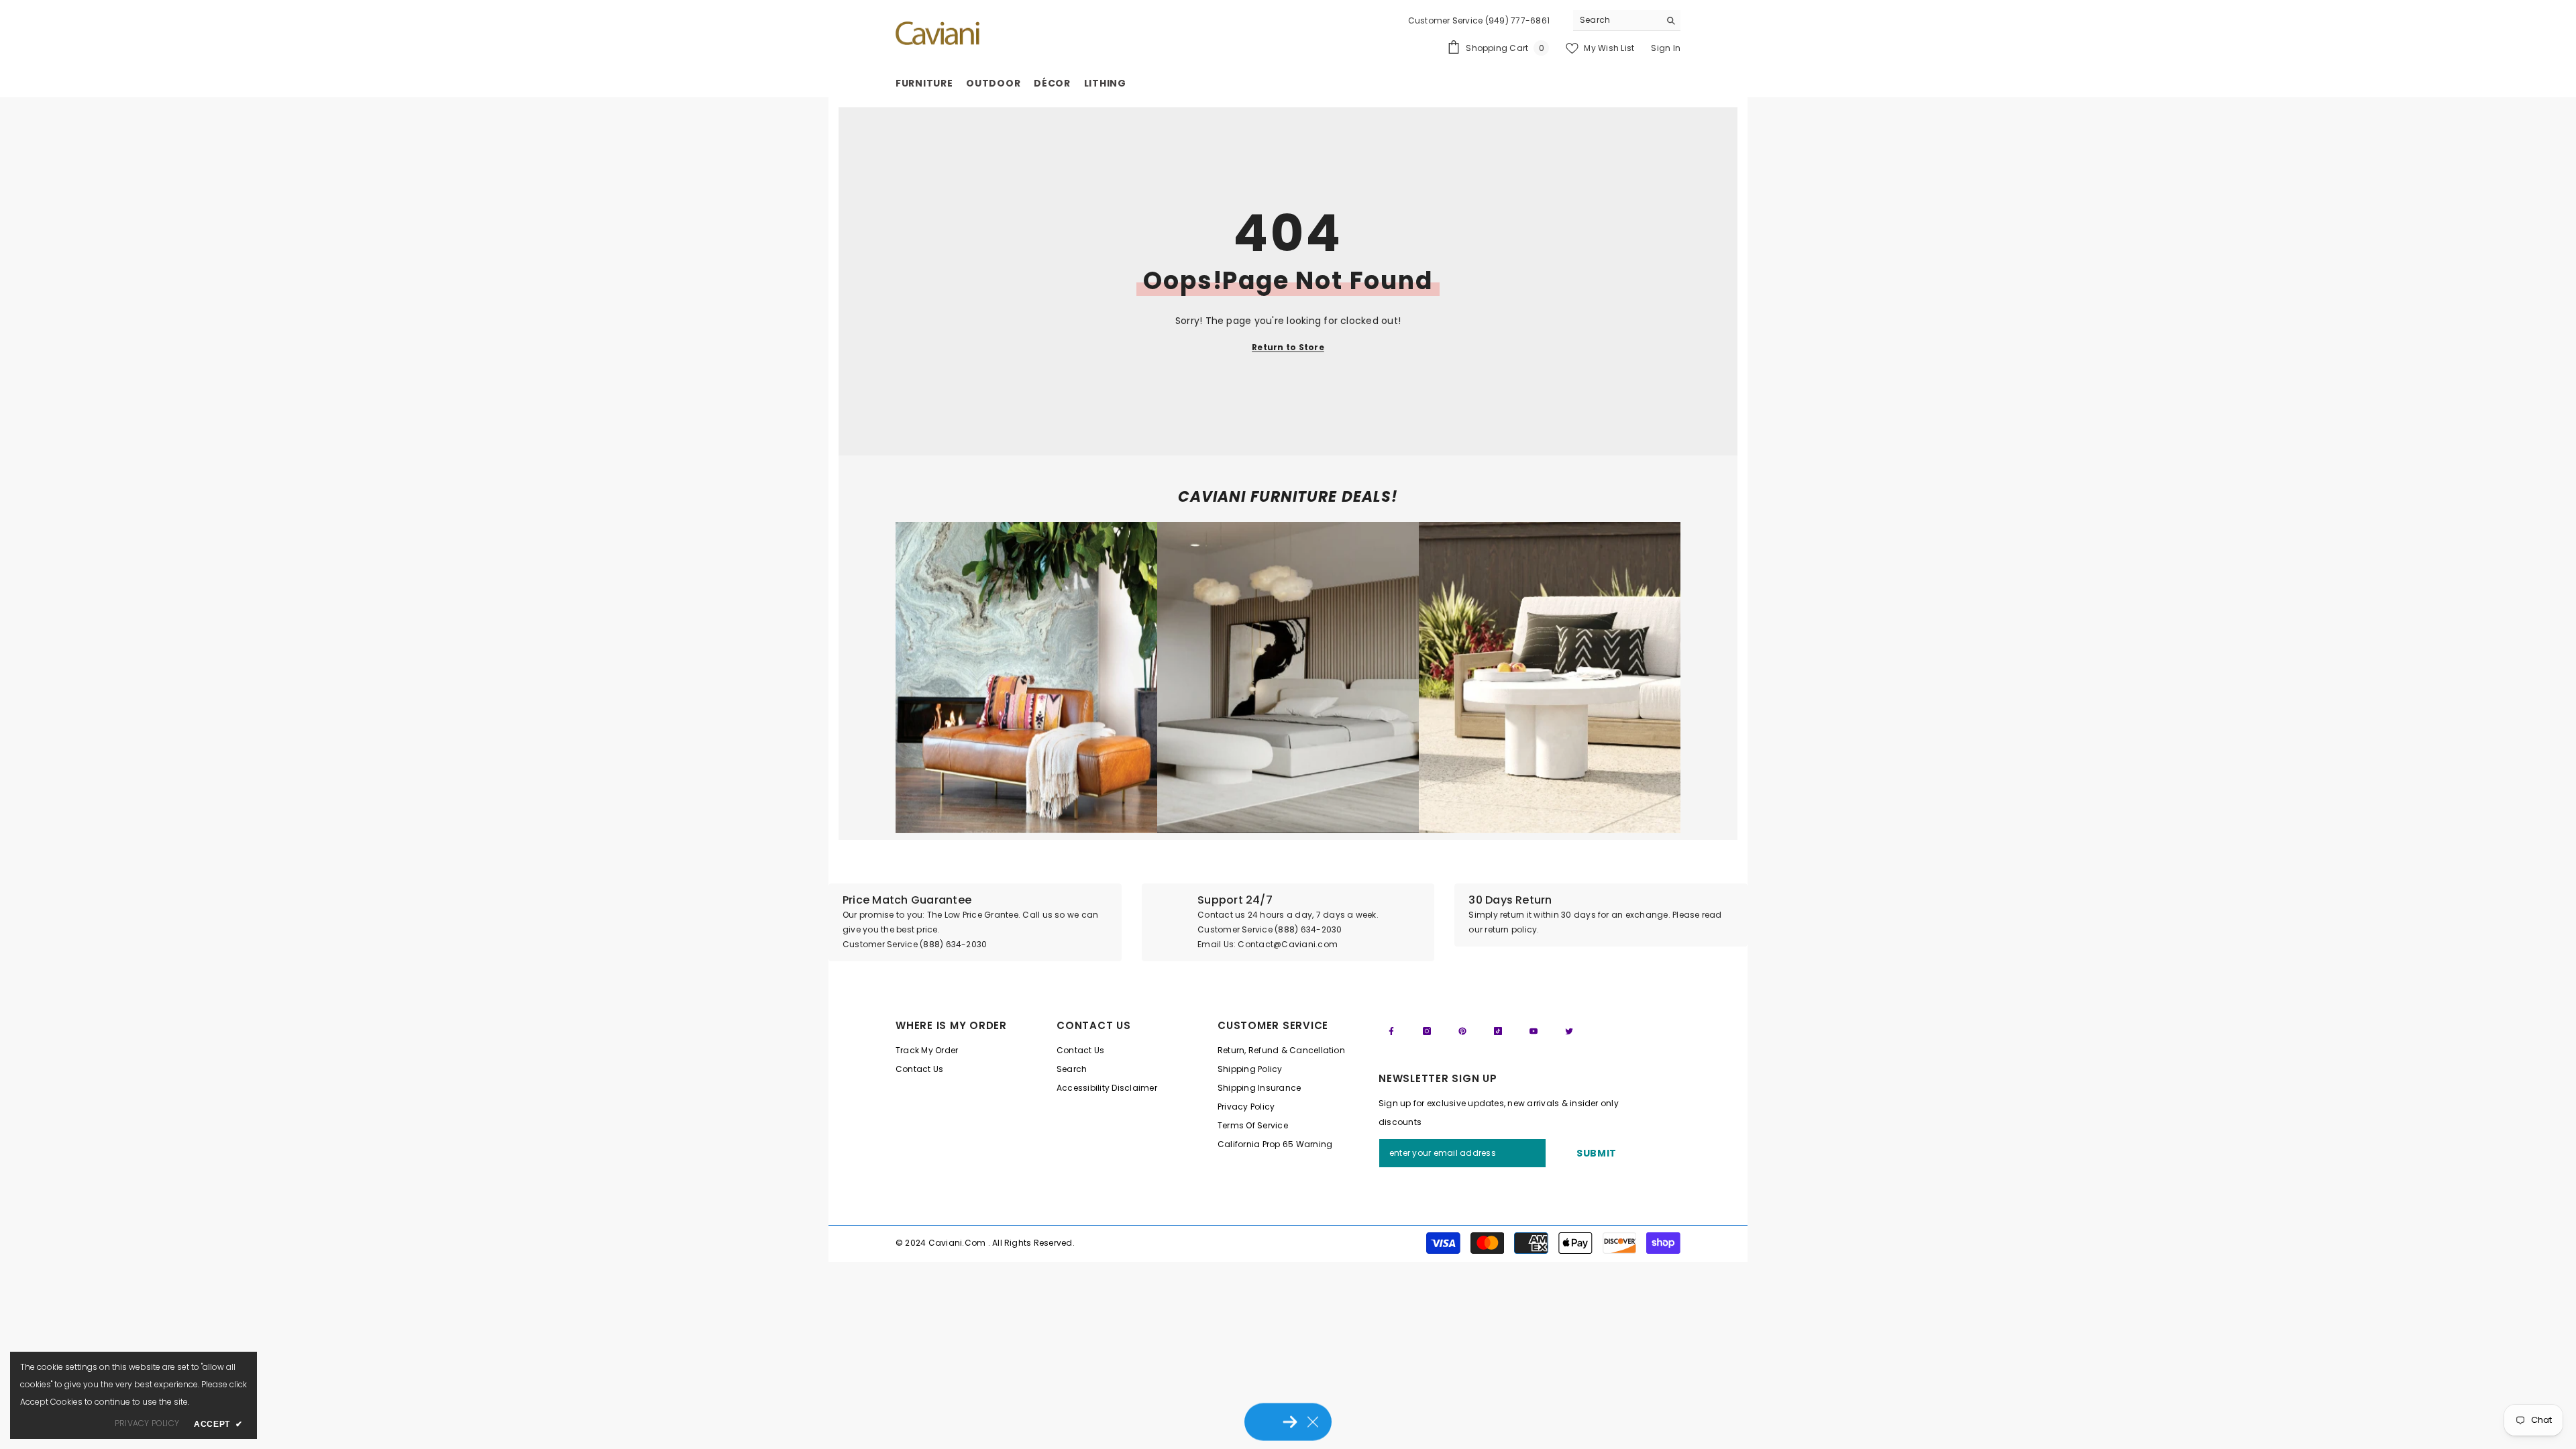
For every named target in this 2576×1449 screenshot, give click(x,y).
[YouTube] (1534, 1031)
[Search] (1627, 20)
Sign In (1666, 48)
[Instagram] (1427, 1031)
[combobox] (1616, 20)
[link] (1026, 678)
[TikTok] (1498, 1031)
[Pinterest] (1462, 1031)
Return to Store (1288, 347)
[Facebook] (1391, 1031)
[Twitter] (1569, 1031)
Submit (1597, 1153)
